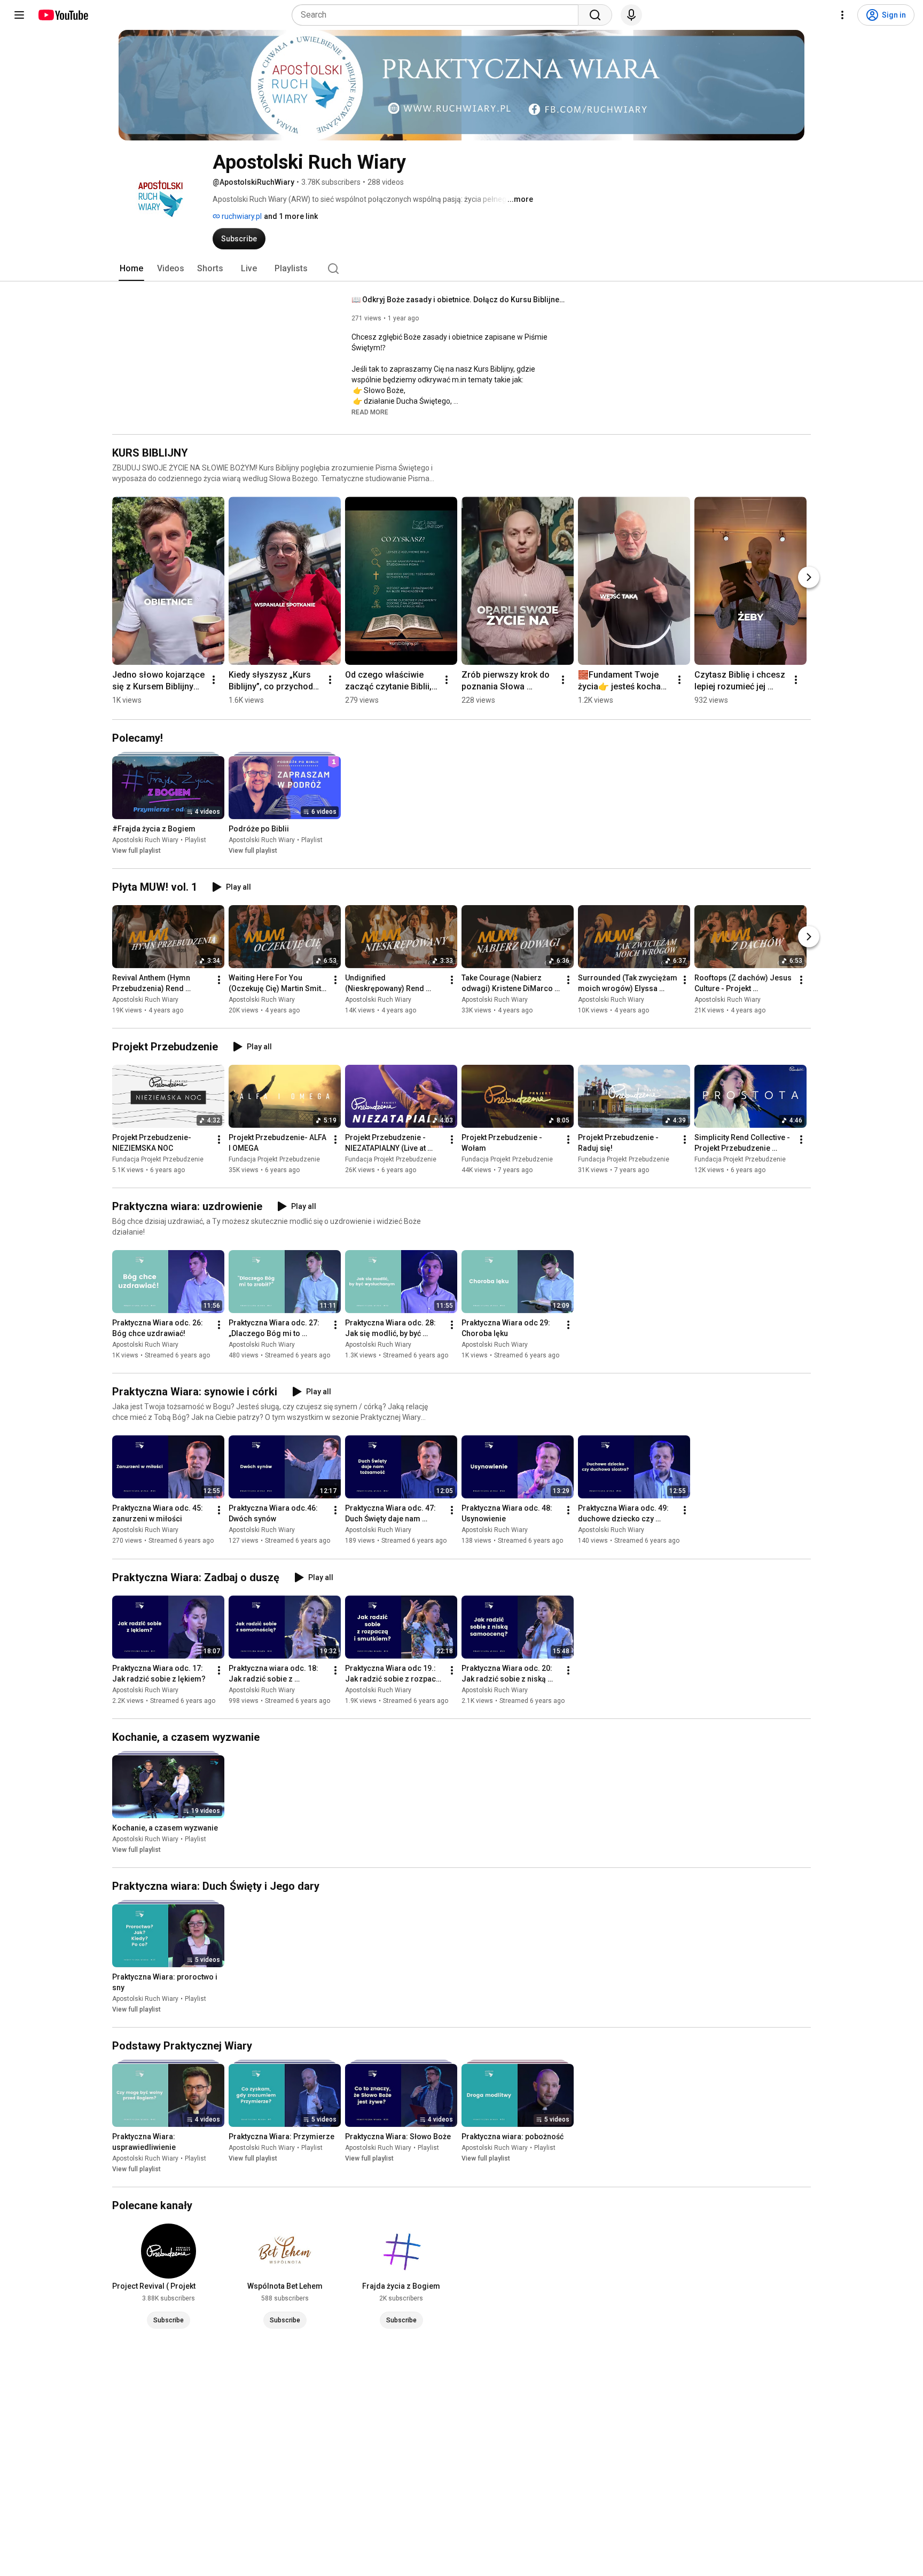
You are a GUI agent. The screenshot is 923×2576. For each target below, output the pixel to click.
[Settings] (842, 15)
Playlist (195, 840)
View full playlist (136, 851)
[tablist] (461, 269)
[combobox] (438, 15)
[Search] (595, 15)
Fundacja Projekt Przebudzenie (158, 1159)
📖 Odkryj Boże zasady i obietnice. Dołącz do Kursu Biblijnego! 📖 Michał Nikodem (459, 300)
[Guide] (19, 15)
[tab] (131, 269)
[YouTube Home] (63, 15)
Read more (370, 412)
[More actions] (214, 680)
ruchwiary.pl (241, 216)
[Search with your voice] (631, 15)
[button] (370, 412)
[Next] (809, 577)
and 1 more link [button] (291, 216)
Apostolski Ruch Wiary (145, 840)
